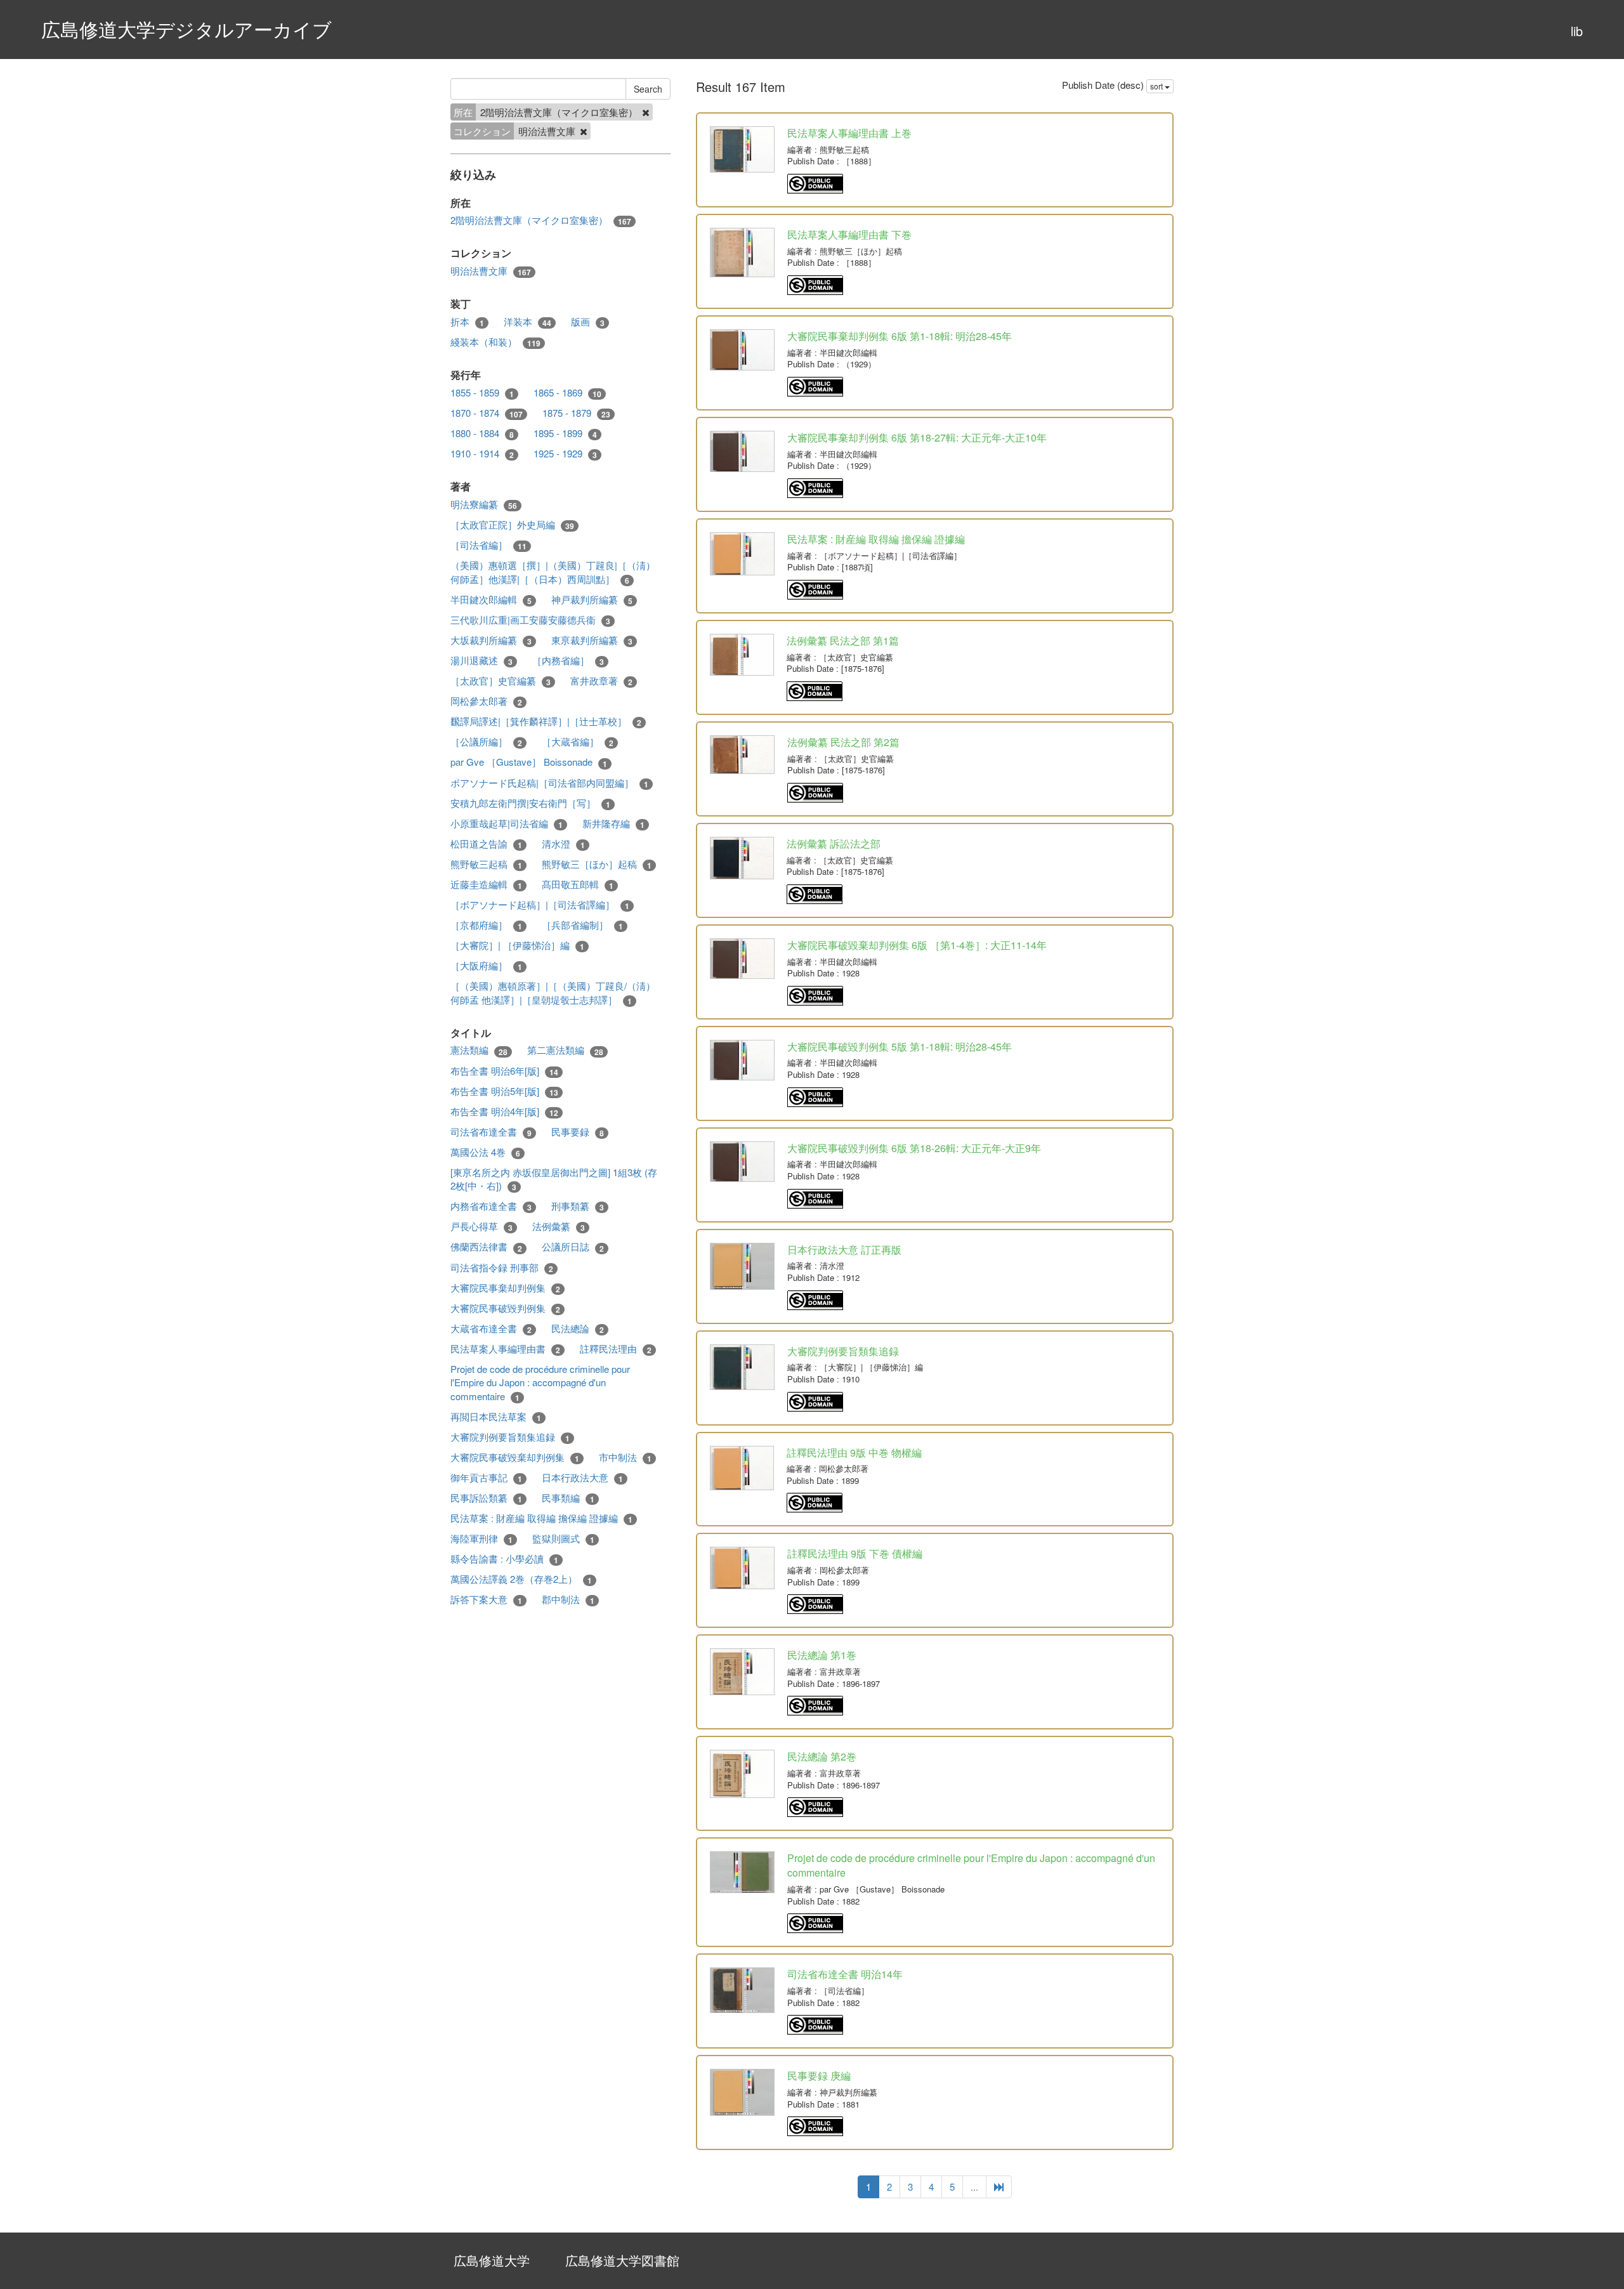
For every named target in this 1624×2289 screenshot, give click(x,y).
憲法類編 (479, 1050)
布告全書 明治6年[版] (504, 1071)
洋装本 (527, 322)
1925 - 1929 (565, 454)
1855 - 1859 (482, 393)
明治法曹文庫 (491, 271)
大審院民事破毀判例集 (505, 1308)
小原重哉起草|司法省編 (507, 823)
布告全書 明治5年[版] (504, 1091)
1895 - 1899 (565, 433)
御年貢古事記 (486, 1478)
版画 (588, 322)
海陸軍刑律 (481, 1538)
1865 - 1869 (567, 393)
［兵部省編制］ (582, 925)
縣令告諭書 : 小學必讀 (504, 1559)
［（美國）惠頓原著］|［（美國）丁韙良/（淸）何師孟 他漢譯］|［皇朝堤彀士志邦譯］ (553, 993)
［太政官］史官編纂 (501, 681)
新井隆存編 (613, 823)
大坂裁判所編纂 (491, 640)
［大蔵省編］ (578, 742)
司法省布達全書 (491, 1132)
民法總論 (578, 1328)
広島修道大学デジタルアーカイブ (187, 29)
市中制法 (625, 1457)
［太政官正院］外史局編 (512, 525)
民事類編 (568, 1498)
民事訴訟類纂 (486, 1498)
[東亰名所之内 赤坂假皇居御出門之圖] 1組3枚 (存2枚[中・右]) (554, 1179)
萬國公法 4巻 (485, 1152)
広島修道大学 (492, 2260)
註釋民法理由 (616, 1349)
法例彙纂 (559, 1226)
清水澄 (563, 844)
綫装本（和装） (495, 342)
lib (1577, 31)
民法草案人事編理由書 (505, 1349)
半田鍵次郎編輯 (491, 600)
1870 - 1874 (487, 413)
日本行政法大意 (582, 1478)
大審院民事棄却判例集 (505, 1288)
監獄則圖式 (563, 1538)
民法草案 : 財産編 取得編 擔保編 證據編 (541, 1518)
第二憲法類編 (565, 1050)
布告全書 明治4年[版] (504, 1112)
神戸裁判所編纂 (592, 600)
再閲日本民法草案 (496, 1417)
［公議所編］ (486, 742)
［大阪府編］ (486, 966)
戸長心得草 (481, 1226)
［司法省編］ (488, 545)
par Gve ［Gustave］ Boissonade (529, 762)
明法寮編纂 (484, 504)
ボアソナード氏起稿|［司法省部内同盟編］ (549, 783)
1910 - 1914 (482, 454)
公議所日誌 (573, 1247)
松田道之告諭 (486, 844)
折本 (467, 322)
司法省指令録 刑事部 (502, 1268)
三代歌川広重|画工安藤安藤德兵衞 (530, 620)
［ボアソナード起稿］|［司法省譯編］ (540, 905)
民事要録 (578, 1132)
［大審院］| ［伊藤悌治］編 (517, 945)
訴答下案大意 (486, 1599)
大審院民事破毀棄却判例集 (515, 1457)
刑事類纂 (578, 1206)
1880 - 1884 (482, 433)
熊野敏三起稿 (486, 864)
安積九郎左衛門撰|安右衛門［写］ (530, 803)
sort (1157, 86)
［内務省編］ (568, 660)
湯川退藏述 (481, 660)
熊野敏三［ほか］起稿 (597, 864)
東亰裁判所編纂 (592, 640)
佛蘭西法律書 (486, 1247)
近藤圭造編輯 (486, 884)
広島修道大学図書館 (622, 2260)
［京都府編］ (486, 925)
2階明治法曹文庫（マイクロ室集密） (541, 220)
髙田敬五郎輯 (578, 884)
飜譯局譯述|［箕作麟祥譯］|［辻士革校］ (546, 721)
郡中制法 (568, 1599)
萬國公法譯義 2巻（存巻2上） (521, 1579)
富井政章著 (601, 681)
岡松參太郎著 (486, 701)
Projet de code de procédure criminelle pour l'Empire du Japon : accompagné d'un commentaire (540, 1383)
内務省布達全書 (491, 1206)
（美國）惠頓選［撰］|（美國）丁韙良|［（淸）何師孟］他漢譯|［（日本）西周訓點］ (553, 572)
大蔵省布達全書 (491, 1328)
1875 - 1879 (576, 413)
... (974, 2187)
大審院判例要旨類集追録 (510, 1437)
